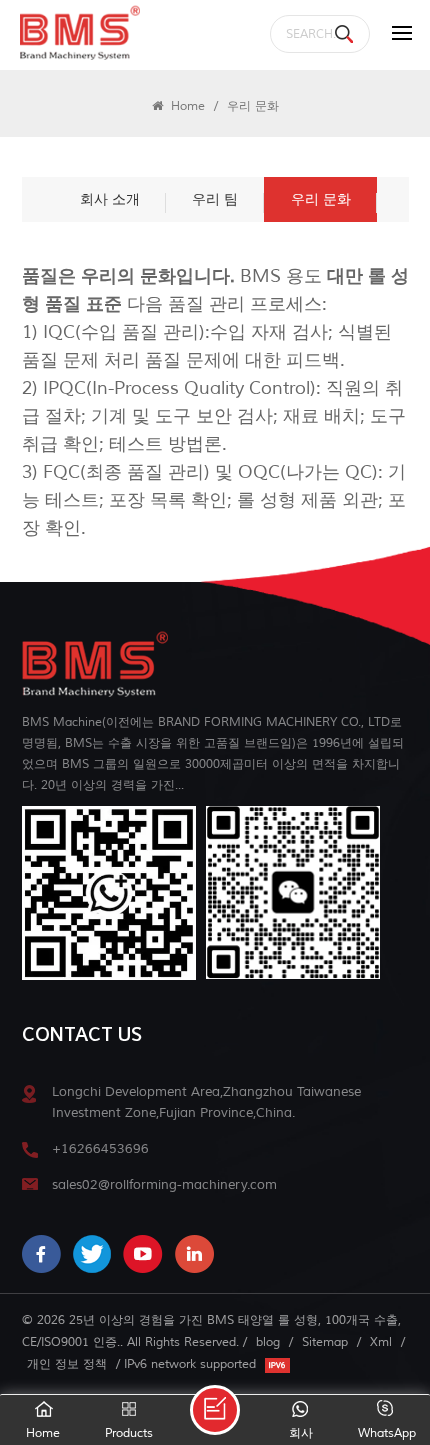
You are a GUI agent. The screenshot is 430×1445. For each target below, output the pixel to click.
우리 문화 (321, 199)
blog (268, 1342)
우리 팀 (215, 199)
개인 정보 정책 (67, 1364)
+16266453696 (100, 1148)
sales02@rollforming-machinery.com (164, 1184)
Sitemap (325, 1342)
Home (186, 106)
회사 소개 (110, 199)
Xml (381, 1342)
